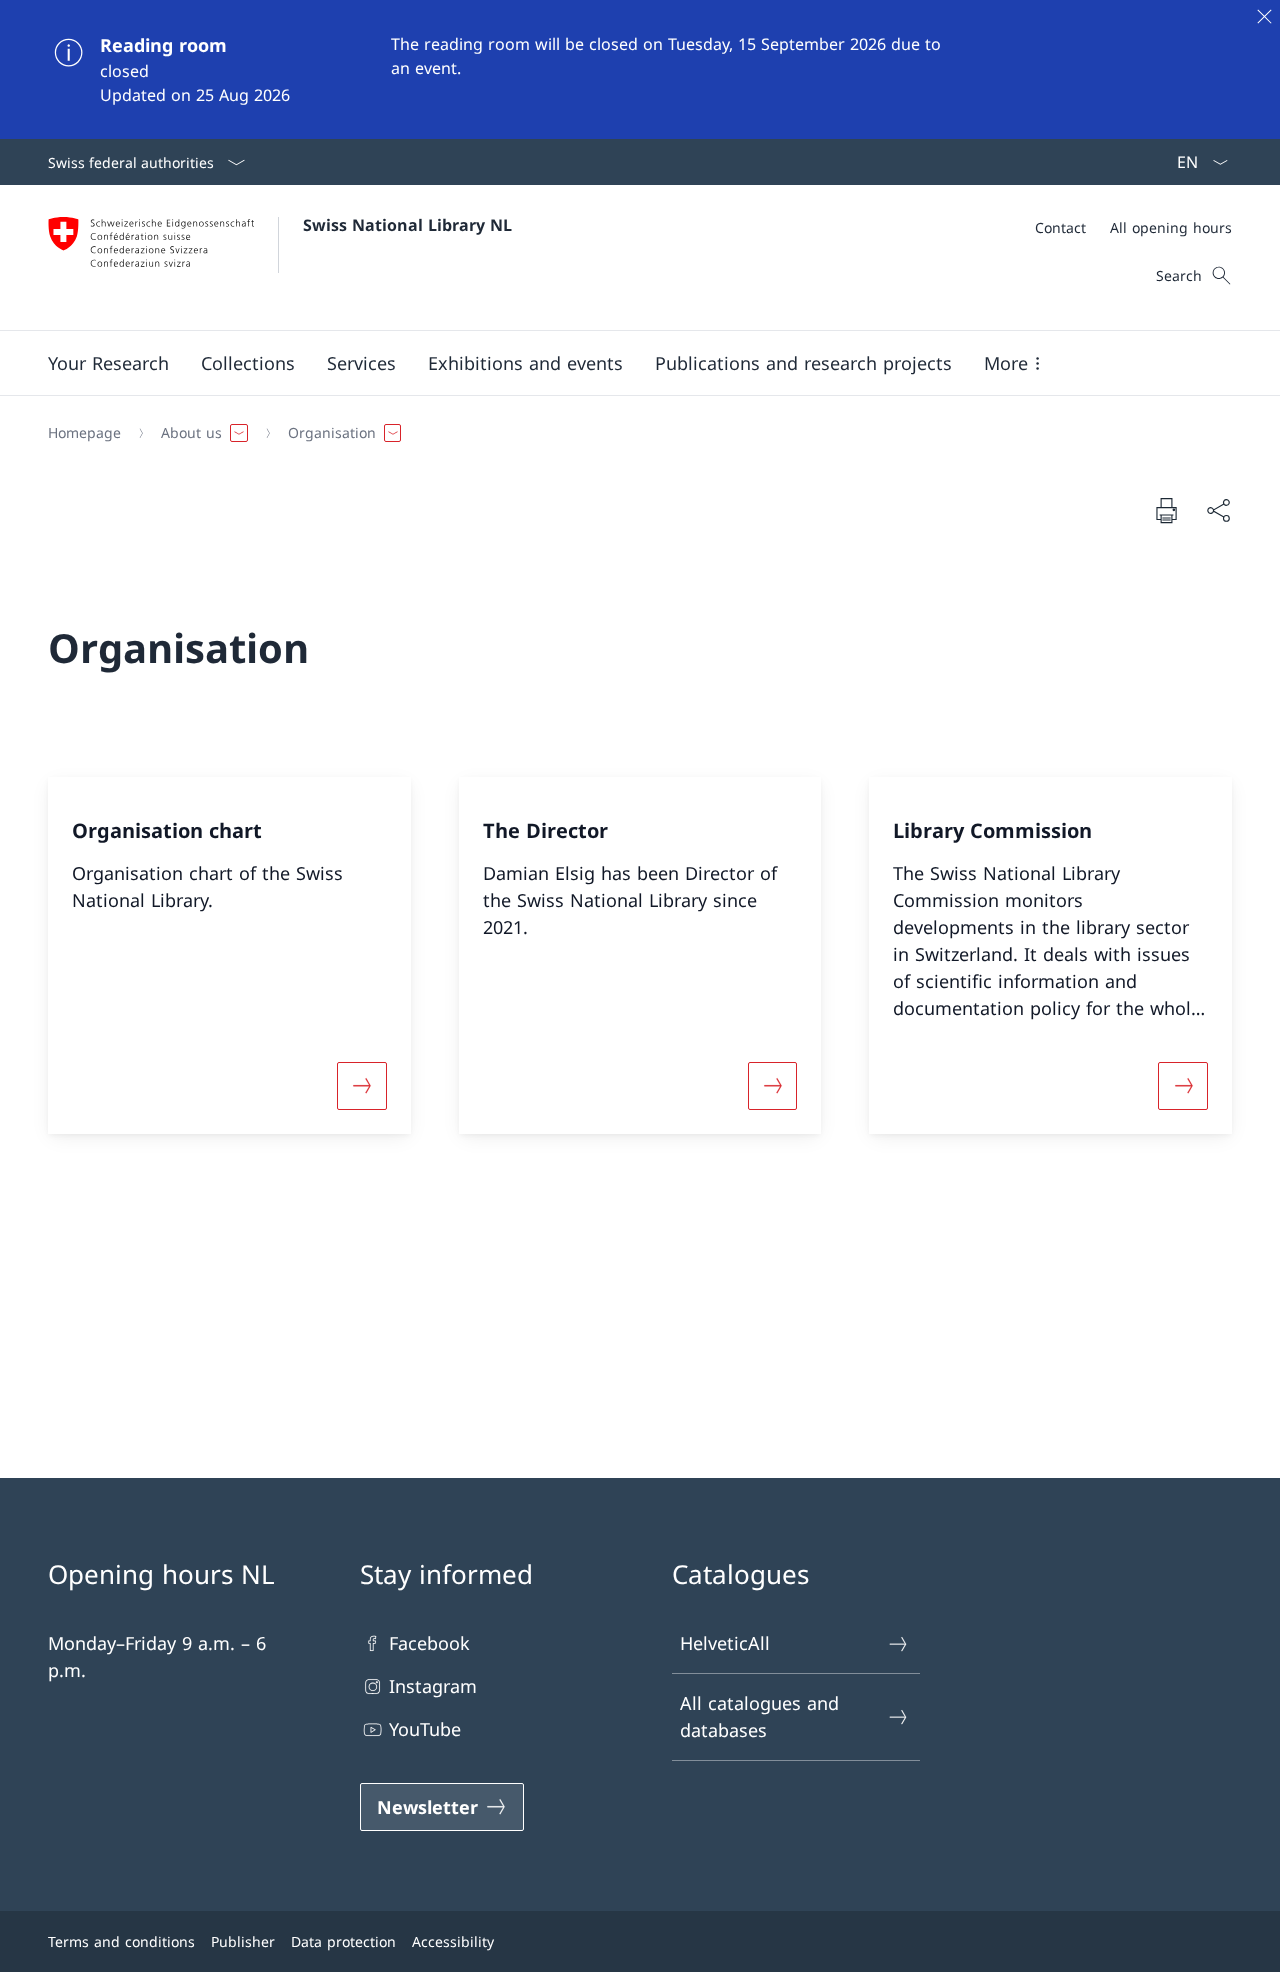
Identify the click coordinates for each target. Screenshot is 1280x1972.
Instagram (433, 1686)
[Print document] (1166, 510)
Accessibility (453, 1941)
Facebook (429, 1643)
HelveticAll (725, 1643)
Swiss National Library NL (407, 225)
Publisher (243, 1941)
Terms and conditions (121, 1941)
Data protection (343, 1941)
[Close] (1264, 16)
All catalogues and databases (759, 1716)
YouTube (425, 1729)
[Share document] (1218, 510)
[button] (108, 363)
